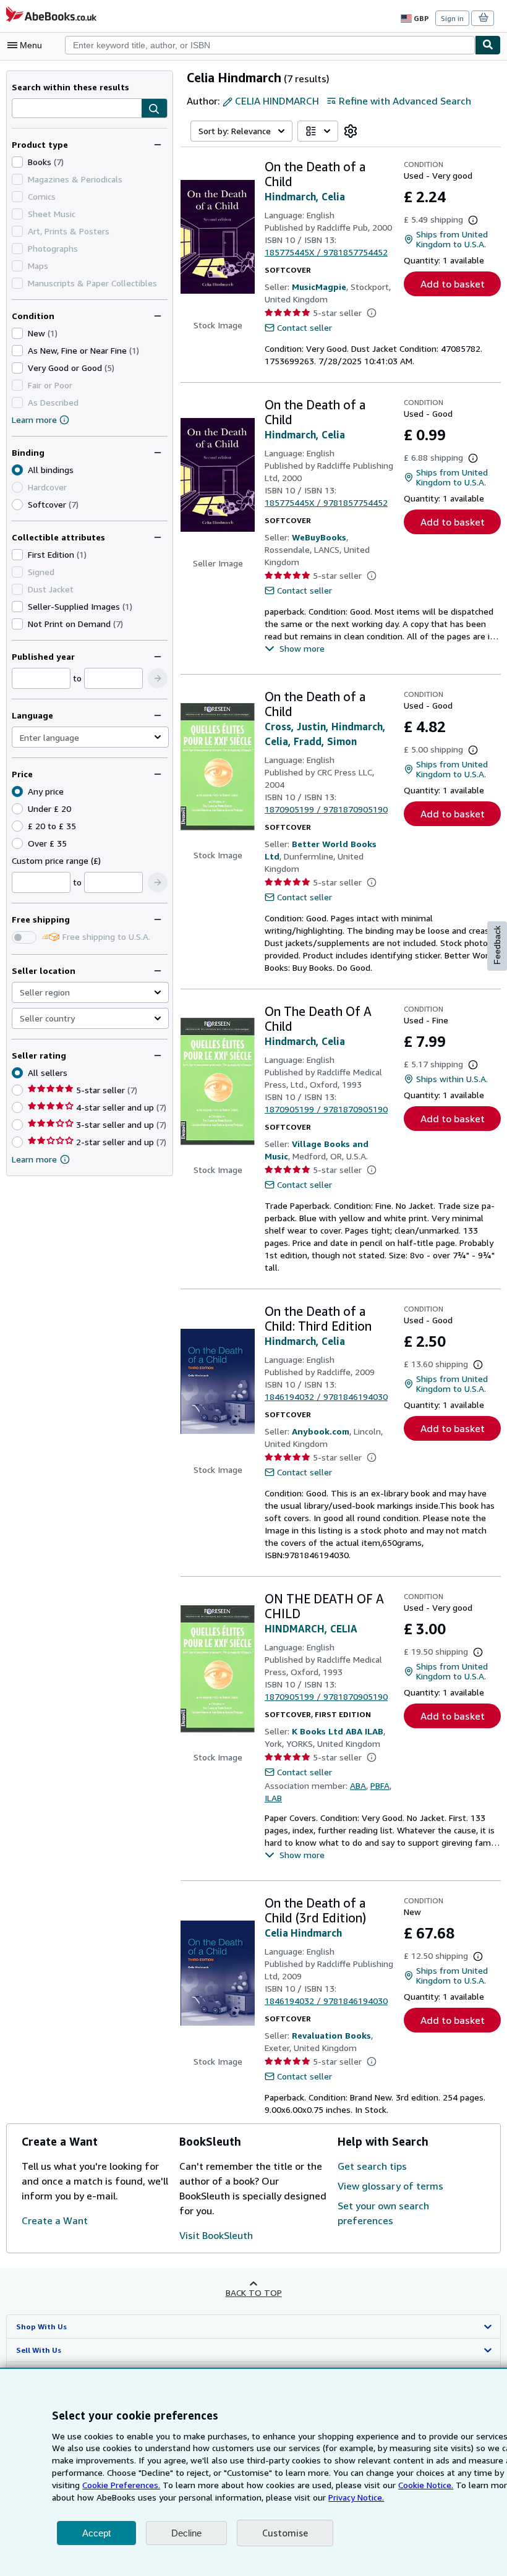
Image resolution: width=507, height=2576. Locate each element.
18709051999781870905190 (326, 809)
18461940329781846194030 (326, 1397)
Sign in (452, 18)
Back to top (254, 2292)
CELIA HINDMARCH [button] (277, 101)
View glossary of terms (390, 2186)
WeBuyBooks (319, 537)
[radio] (17, 505)
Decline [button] (186, 2533)
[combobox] (270, 45)
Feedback (497, 945)
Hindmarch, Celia (305, 197)
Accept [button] (96, 2533)
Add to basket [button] (453, 284)
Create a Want (55, 2220)
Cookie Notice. (426, 2485)
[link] (351, 131)
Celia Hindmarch (303, 1933)
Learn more (34, 420)
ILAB (273, 1798)
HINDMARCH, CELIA (311, 1629)
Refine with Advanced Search (405, 101)
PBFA (380, 1785)
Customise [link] (285, 2533)
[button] (154, 109)
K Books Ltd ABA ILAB (338, 1731)
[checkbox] (17, 162)
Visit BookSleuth (216, 2235)
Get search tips (372, 2166)
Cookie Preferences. (121, 2485)
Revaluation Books (331, 2035)
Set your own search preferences (383, 2213)
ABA (358, 1785)
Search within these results (70, 87)
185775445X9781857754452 (326, 252)
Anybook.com (321, 1431)
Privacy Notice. (356, 2497)
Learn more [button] (34, 1159)
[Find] (488, 45)
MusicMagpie (319, 287)
